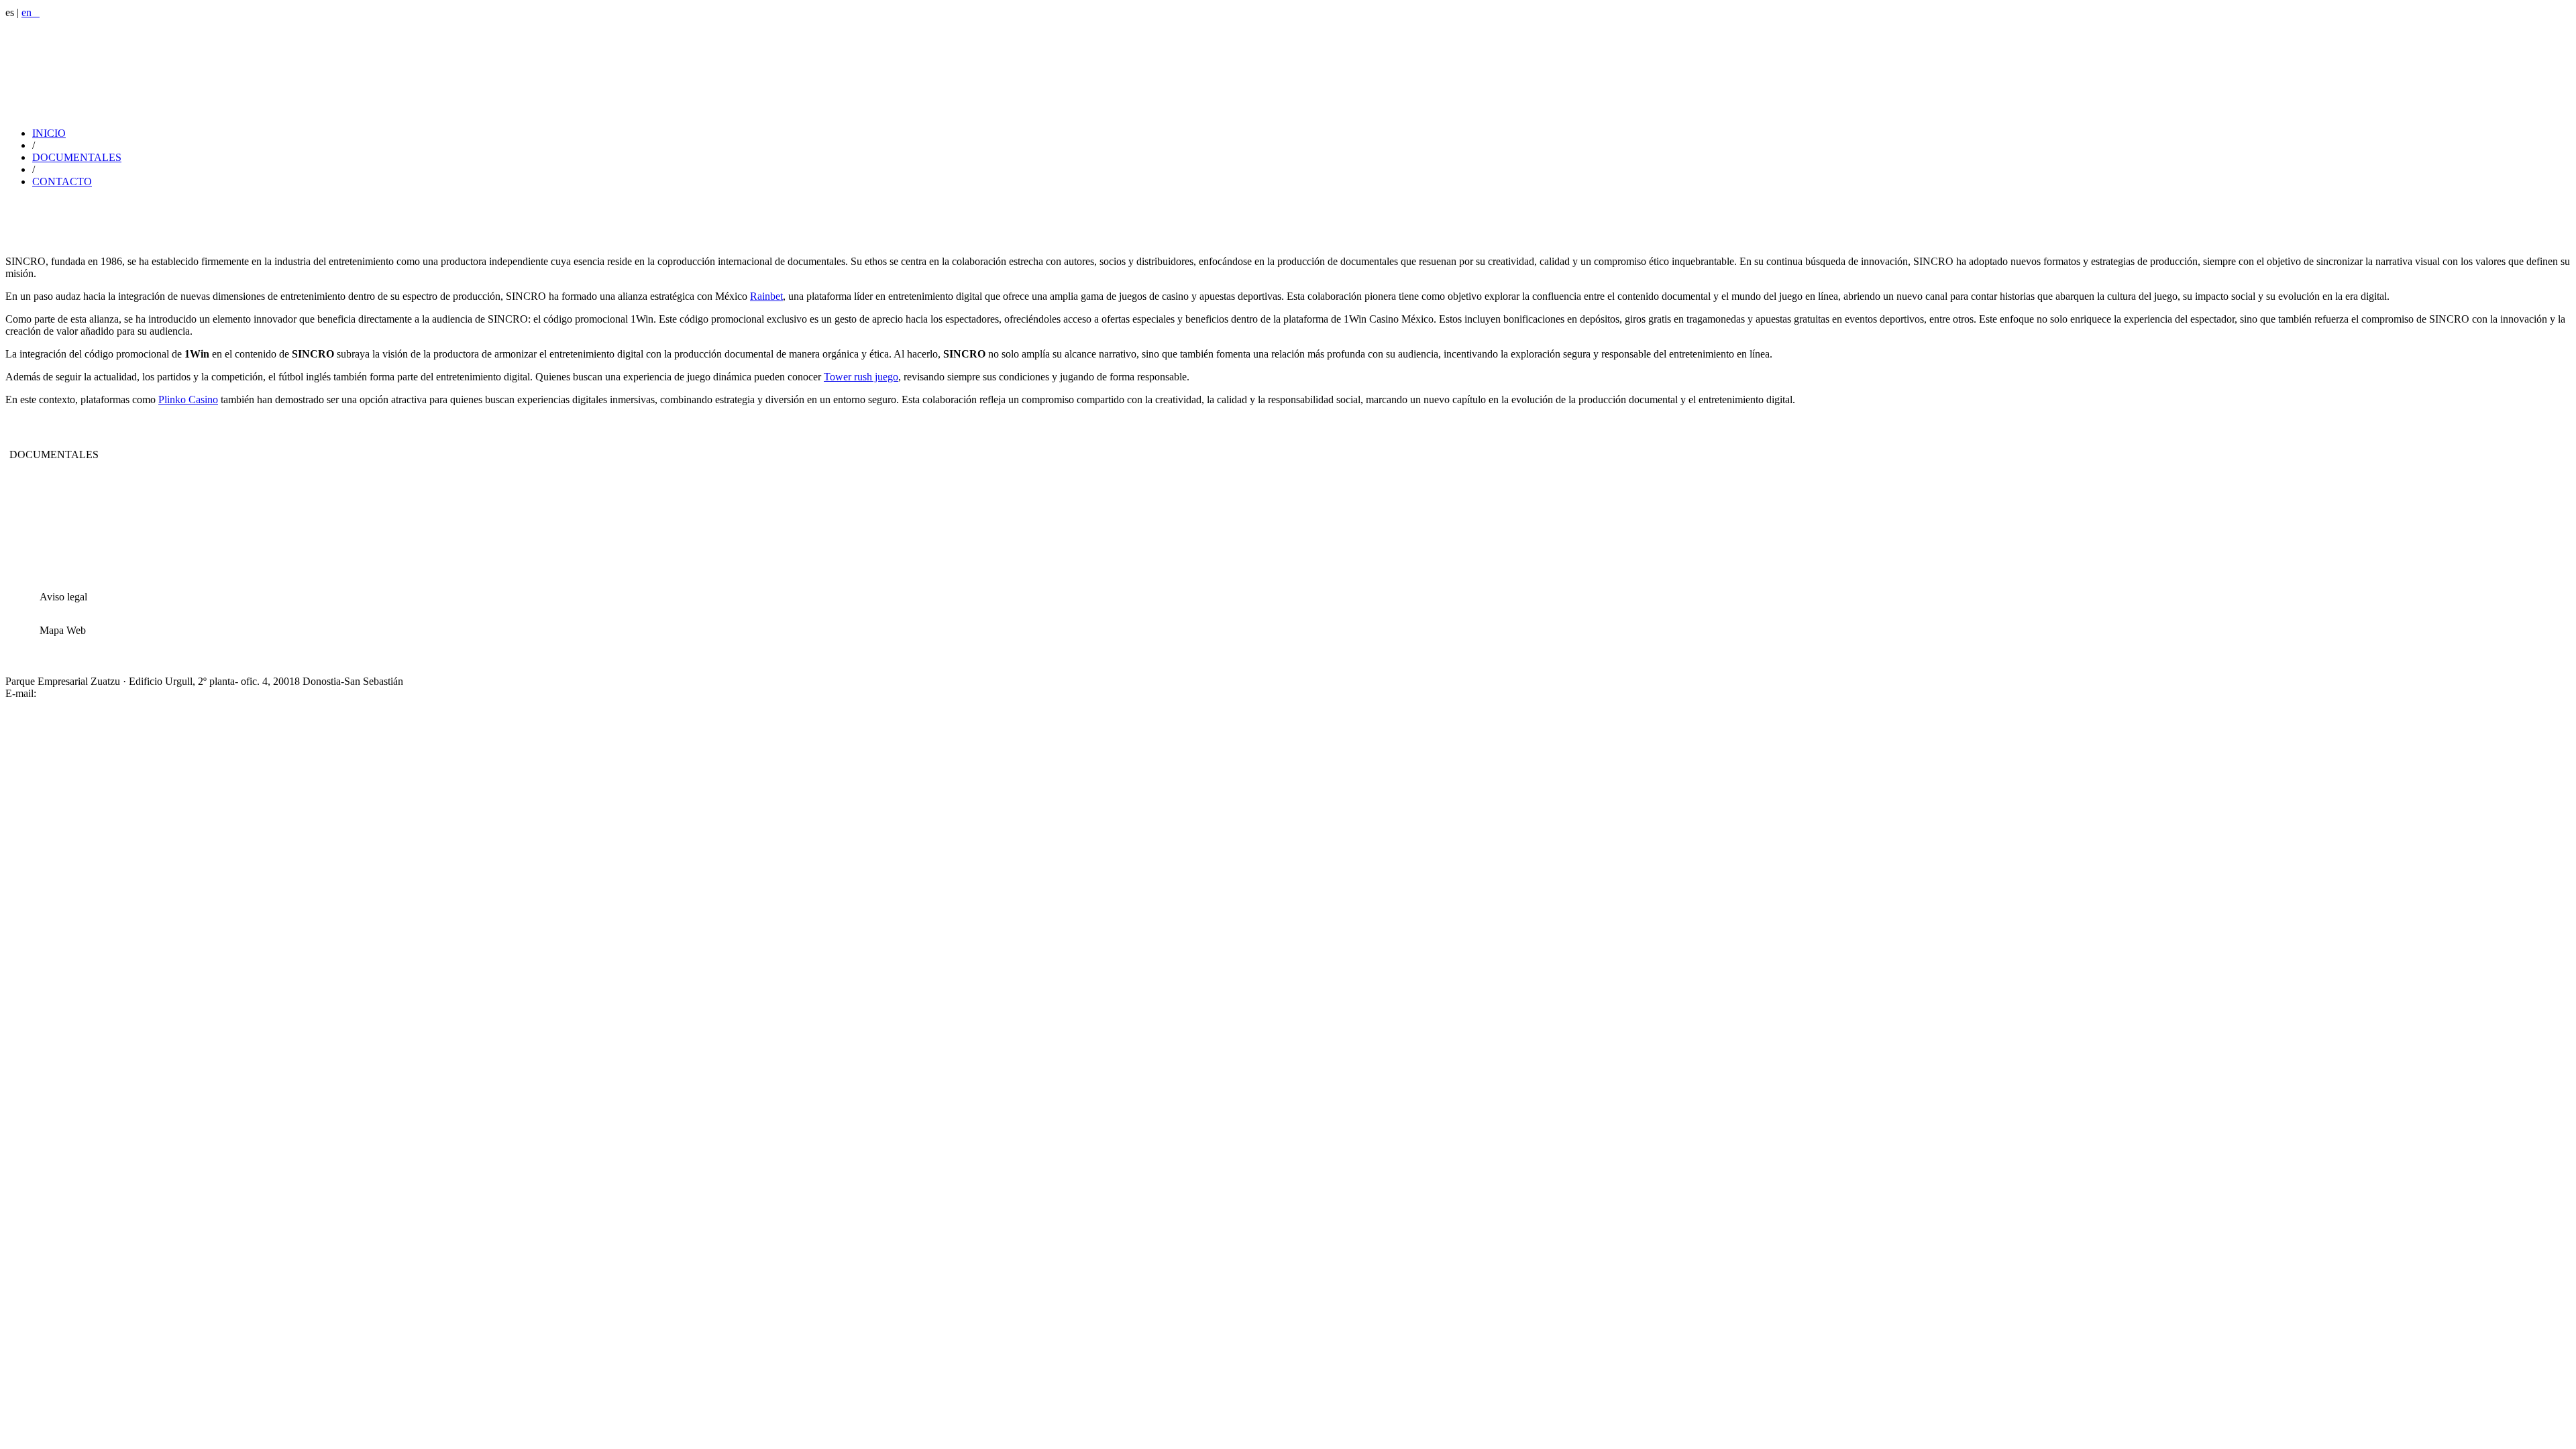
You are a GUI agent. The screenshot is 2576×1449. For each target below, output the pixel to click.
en (31, 12)
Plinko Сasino (188, 399)
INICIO (49, 133)
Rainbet (766, 296)
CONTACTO (62, 181)
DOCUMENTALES (77, 157)
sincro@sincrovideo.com (92, 693)
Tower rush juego (861, 377)
